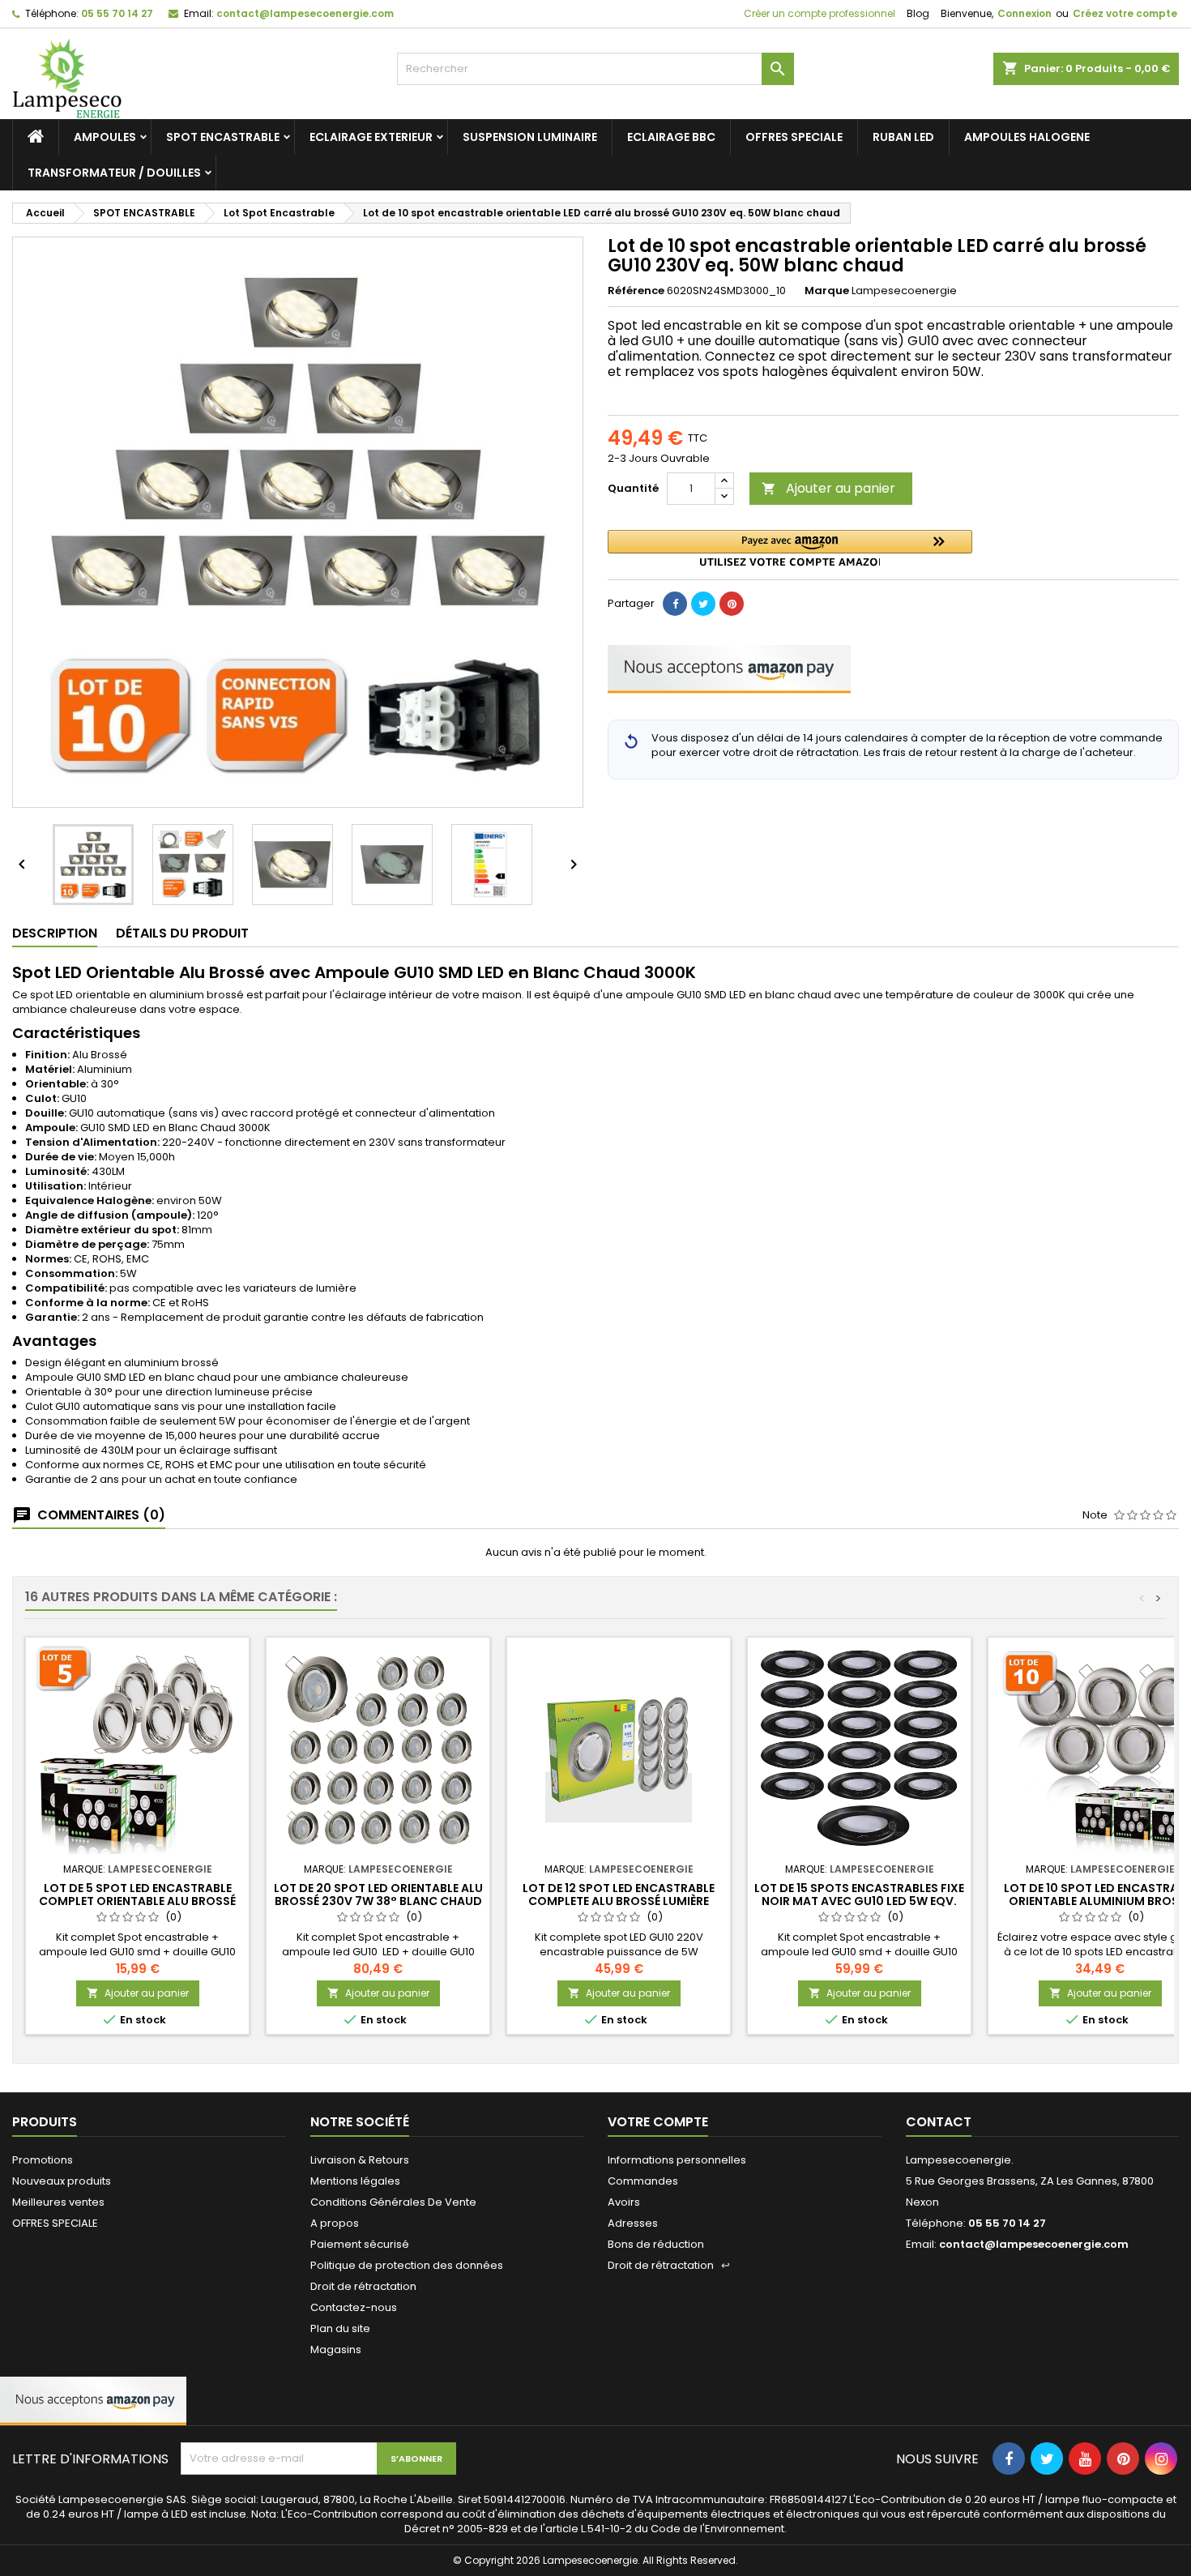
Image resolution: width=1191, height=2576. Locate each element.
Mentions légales (355, 2181)
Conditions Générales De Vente (393, 2202)
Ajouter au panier (828, 488)
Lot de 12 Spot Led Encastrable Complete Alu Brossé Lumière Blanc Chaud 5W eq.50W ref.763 (619, 1901)
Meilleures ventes (58, 2202)
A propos (335, 2223)
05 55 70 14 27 (117, 13)
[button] (790, 548)
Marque (827, 291)
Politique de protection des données (407, 2265)
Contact (939, 2122)
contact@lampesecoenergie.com (305, 13)
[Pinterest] (732, 604)
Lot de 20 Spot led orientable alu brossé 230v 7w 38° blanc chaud (378, 1895)
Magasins (336, 2350)
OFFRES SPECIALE (794, 137)
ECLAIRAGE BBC (671, 137)
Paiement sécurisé (360, 2244)
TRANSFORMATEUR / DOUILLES (114, 173)
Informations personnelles (677, 2160)
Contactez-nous (354, 2307)
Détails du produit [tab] (182, 933)
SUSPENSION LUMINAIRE (530, 137)
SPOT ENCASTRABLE (223, 137)
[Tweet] (703, 604)
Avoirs (624, 2202)
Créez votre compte (1125, 13)
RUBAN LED (903, 137)
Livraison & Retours (360, 2160)
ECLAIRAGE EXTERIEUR (371, 137)
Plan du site (340, 2328)
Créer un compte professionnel (818, 13)
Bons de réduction (656, 2244)
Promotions (43, 2160)
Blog (918, 13)
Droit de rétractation (363, 2286)
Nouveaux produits (62, 2181)
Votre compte (658, 2122)
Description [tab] (55, 933)
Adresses (633, 2223)
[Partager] (675, 604)
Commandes (643, 2181)
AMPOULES (105, 137)
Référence (636, 291)
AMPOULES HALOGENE (1027, 137)
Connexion (1025, 13)
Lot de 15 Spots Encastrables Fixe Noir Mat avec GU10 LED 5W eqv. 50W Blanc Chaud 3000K (859, 1901)
